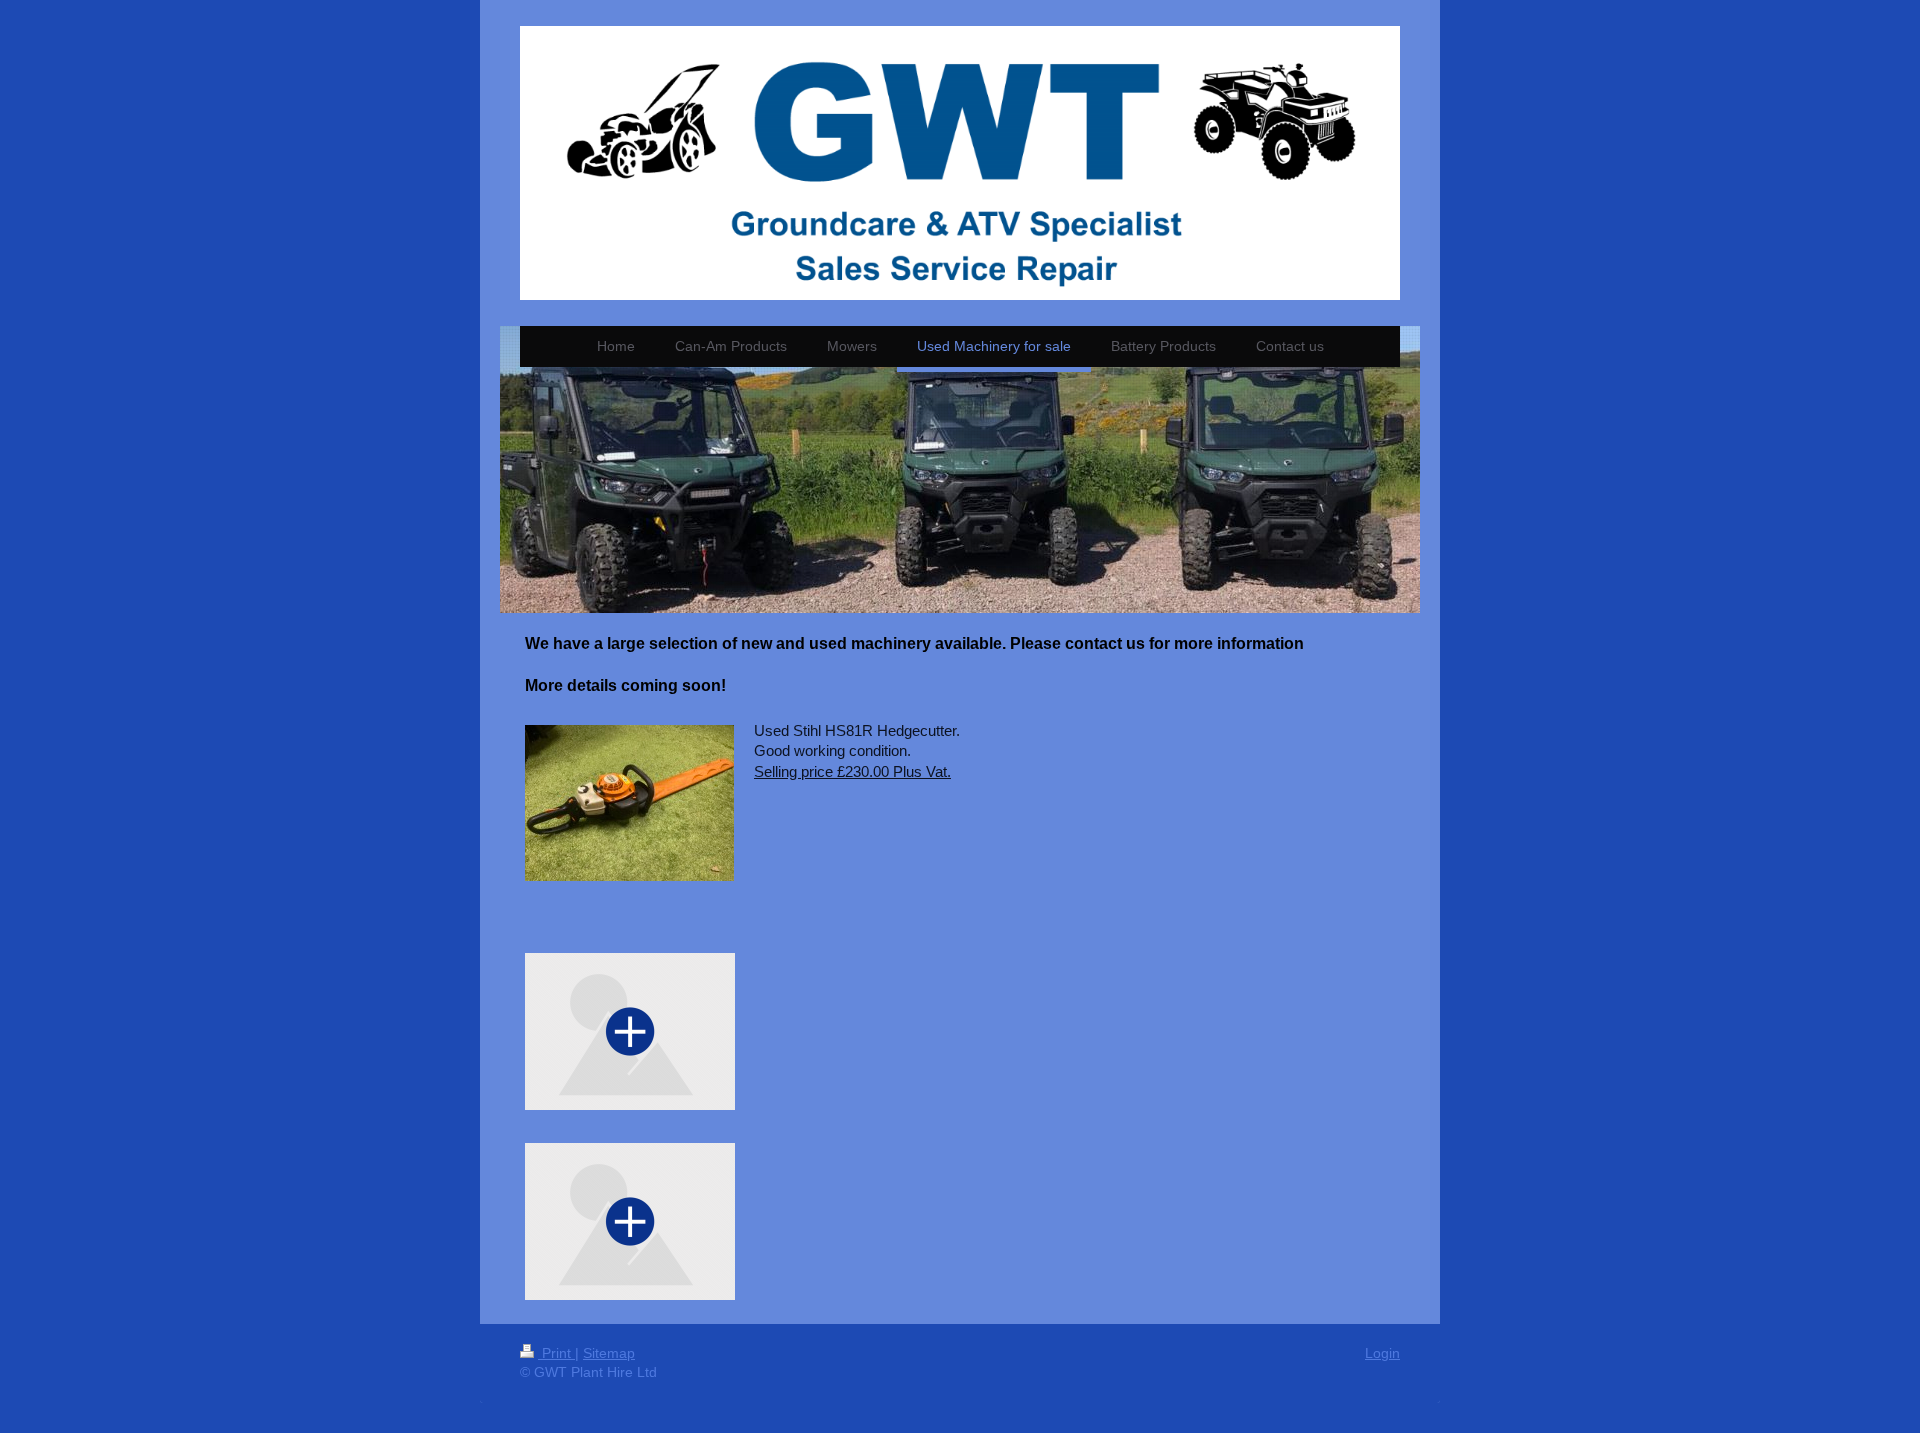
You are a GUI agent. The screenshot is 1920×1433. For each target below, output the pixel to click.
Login (1382, 1353)
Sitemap (609, 1353)
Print (556, 1353)
